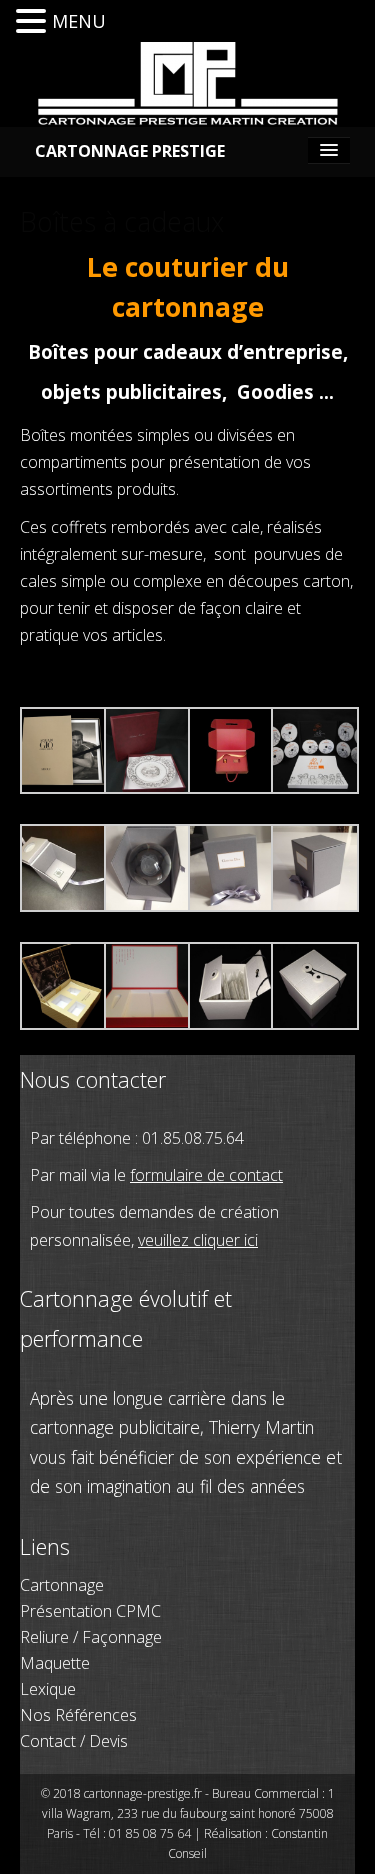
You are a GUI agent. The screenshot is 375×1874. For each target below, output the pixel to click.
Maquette (55, 1663)
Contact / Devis (74, 1741)
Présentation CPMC (90, 1611)
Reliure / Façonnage (91, 1637)
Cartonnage (62, 1585)
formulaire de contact (206, 1175)
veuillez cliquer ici (198, 1240)
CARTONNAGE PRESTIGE (130, 151)
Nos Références (78, 1715)
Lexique (48, 1689)
